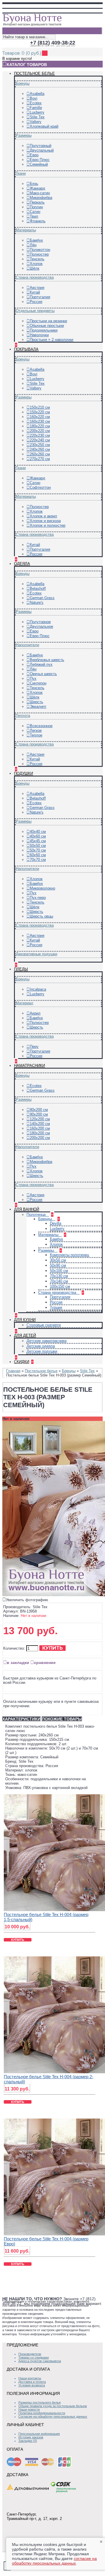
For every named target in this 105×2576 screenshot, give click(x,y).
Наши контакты (30, 2378)
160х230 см (40, 421)
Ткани (21, 173)
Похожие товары (62, 1719)
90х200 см (39, 1114)
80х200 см (39, 1110)
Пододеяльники (44, 330)
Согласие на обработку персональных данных (53, 2416)
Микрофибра (41, 198)
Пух (33, 678)
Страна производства (35, 277)
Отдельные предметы (35, 311)
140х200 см (40, 1124)
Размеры (24, 135)
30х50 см (58, 1260)
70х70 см (38, 860)
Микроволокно (42, 888)
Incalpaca (38, 989)
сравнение (45, 1663)
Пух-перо (38, 898)
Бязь (34, 184)
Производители (30, 2354)
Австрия (37, 288)
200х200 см (40, 1138)
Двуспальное (41, 626)
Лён (33, 245)
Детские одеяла (41, 1346)
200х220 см (40, 431)
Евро (34, 155)
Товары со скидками (34, 2357)
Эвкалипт (38, 707)
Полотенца (37, 1215)
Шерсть (36, 702)
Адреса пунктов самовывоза (40, 2361)
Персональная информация (39, 2434)
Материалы (26, 230)
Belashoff (38, 588)
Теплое (36, 735)
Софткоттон (40, 487)
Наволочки (39, 335)
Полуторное (40, 622)
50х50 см (38, 846)
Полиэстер (39, 254)
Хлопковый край (44, 126)
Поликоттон (40, 250)
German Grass (42, 598)
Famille (36, 108)
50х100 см (59, 1271)
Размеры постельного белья (40, 2402)
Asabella (37, 94)
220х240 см (40, 440)
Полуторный (41, 146)
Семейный (39, 164)
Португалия (40, 297)
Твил (34, 216)
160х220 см (40, 417)
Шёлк (35, 268)
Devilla (56, 1223)
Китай (35, 292)
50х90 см (58, 1265)
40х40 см (38, 832)
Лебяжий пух (41, 664)
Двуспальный (42, 150)
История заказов (31, 2437)
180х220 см (40, 426)
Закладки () (28, 2441)
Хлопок (36, 264)
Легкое (36, 730)
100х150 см (60, 1286)
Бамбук (36, 240)
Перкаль (37, 202)
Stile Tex (37, 117)
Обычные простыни (47, 326)
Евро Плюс (40, 160)
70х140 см (59, 1281)
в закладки (18, 1663)
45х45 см (38, 841)
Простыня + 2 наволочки (51, 340)
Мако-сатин (40, 193)
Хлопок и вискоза (45, 521)
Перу (34, 1047)
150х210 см (40, 407)
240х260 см (40, 449)
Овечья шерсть (43, 674)
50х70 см (38, 850)
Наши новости (29, 2409)
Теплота (23, 716)
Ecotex (36, 103)
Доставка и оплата (32, 2382)
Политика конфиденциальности (42, 2413)
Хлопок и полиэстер (48, 525)
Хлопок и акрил (43, 516)
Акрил (35, 1013)
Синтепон (38, 683)
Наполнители (27, 645)
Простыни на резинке (48, 321)
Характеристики (21, 1719)
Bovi (34, 98)
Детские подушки (42, 1351)
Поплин (36, 207)
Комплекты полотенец (69, 1255)
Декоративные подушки (36, 954)
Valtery (36, 122)
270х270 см (40, 459)
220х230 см (40, 435)
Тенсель (37, 259)
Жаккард (37, 188)
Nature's (37, 603)
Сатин (35, 212)
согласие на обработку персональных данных (54, 2561)
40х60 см (38, 836)
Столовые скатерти (44, 1325)
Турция (56, 1307)
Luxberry (37, 112)
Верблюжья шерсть (47, 660)
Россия (36, 302)
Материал (24, 1003)
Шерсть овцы (41, 916)
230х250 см (40, 445)
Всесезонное (41, 726)
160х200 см (40, 1128)
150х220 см (40, 412)
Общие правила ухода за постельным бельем (53, 2406)
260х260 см (40, 454)
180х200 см (40, 1133)
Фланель (38, 221)
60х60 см (38, 855)
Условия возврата (32, 2385)
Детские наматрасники (47, 1341)
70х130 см (59, 1276)
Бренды (23, 83)
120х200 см (40, 1119)
